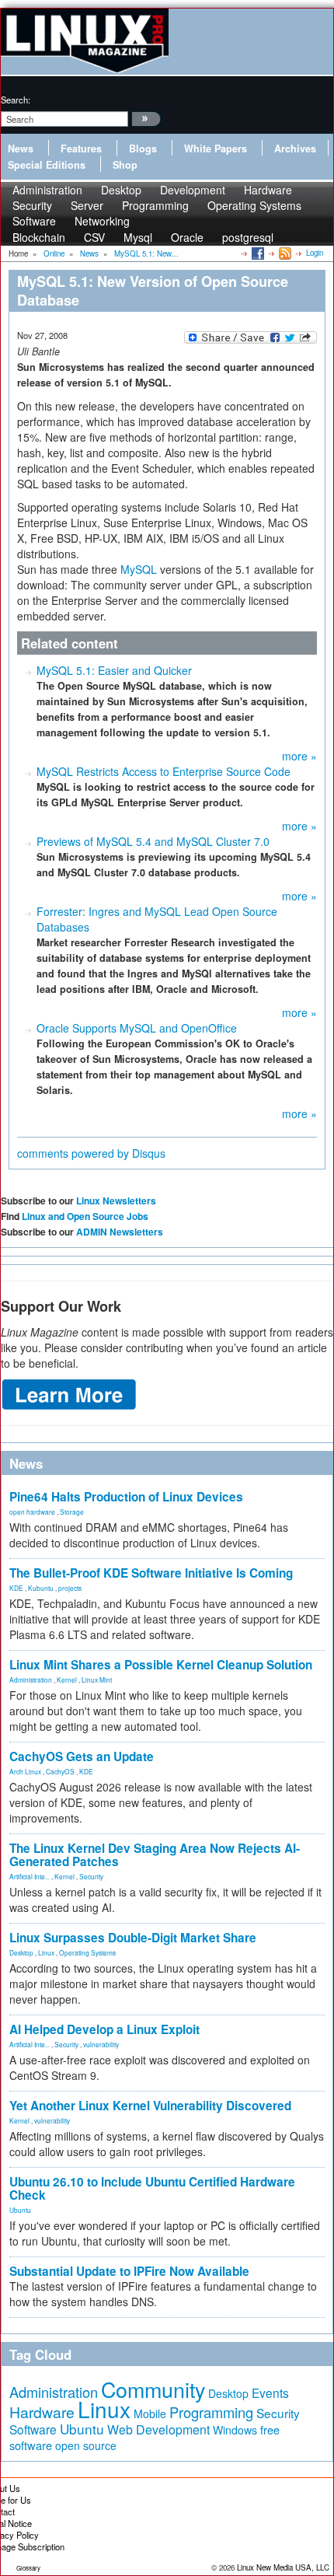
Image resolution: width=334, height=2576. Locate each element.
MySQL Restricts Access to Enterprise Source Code (164, 771)
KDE (16, 1588)
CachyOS (60, 1771)
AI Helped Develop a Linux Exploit (104, 2029)
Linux (46, 1952)
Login (315, 253)
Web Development (158, 2429)
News (21, 149)
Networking (102, 221)
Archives (295, 149)
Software (34, 221)
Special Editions (47, 165)
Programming (155, 205)
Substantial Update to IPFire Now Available (129, 2271)
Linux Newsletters (116, 1201)
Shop (125, 165)
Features (81, 149)
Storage (72, 1512)
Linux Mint (97, 1679)
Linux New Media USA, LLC (283, 2567)
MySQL (139, 569)
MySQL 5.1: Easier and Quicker (114, 670)
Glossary (28, 2568)
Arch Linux (25, 1771)
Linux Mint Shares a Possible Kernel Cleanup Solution (161, 1665)
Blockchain (39, 237)
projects (70, 1588)
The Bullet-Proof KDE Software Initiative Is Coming (151, 1573)
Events (270, 2392)
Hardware (42, 2412)
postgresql (248, 237)
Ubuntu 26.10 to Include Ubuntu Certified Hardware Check (152, 2188)
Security (91, 1876)
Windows (235, 2430)
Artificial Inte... (30, 1876)
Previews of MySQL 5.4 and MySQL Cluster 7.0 (153, 841)
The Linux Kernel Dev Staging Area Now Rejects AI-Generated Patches (155, 1855)
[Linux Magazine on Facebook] (257, 253)
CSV (94, 237)
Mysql (138, 237)
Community (153, 2389)
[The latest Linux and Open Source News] (284, 253)
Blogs (143, 149)
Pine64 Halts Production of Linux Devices (126, 1497)
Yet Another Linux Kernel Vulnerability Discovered (150, 2106)
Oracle (187, 237)
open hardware (32, 1512)
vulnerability (101, 2044)
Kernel (67, 1679)
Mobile (150, 2413)
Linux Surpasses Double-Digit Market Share (133, 1938)
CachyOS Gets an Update (82, 1756)
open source (86, 2445)
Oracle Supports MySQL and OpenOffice (137, 1028)
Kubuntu (41, 1588)
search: (16, 100)
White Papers (216, 149)
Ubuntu (20, 2210)
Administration (31, 1679)
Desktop (21, 1952)
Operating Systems (254, 205)
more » (299, 756)
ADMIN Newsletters (120, 1232)
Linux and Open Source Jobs (85, 1216)
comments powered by (91, 1153)
